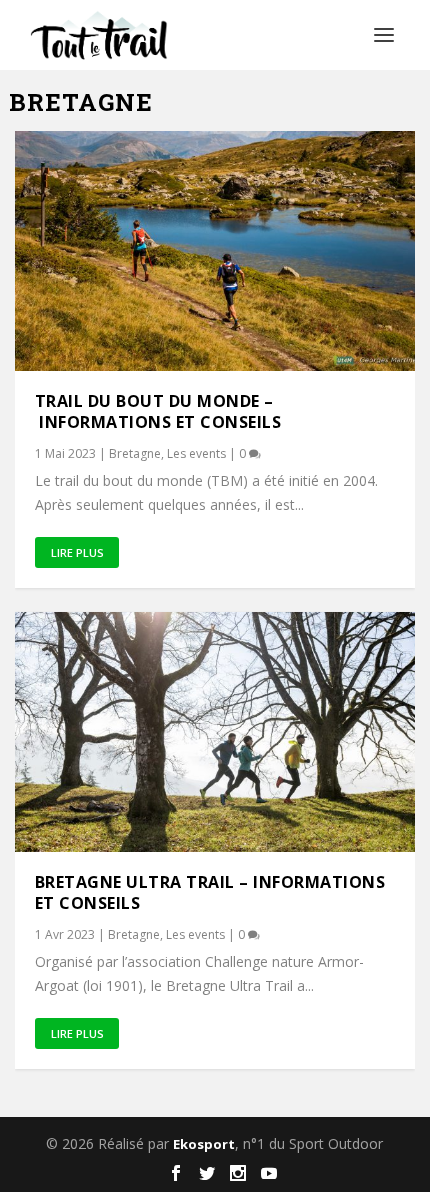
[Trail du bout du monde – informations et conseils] (215, 251)
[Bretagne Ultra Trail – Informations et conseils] (215, 732)
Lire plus (77, 552)
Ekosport (204, 1144)
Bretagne (135, 453)
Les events (196, 453)
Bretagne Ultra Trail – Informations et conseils (210, 892)
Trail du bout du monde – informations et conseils (158, 411)
